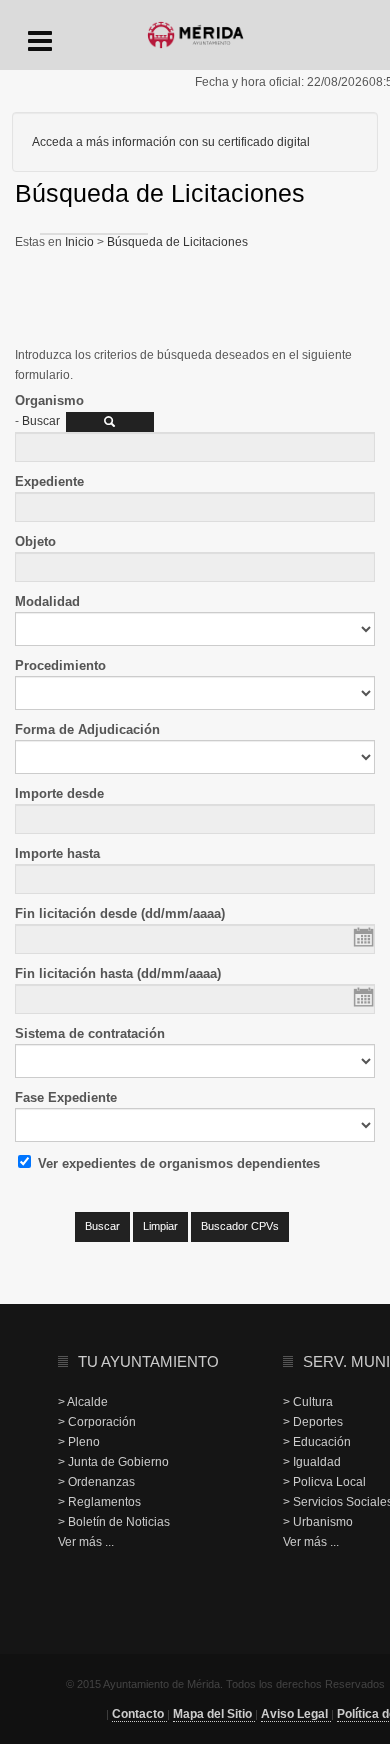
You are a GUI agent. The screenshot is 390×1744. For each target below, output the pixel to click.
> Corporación (97, 1422)
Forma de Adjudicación (87, 729)
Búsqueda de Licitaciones (176, 242)
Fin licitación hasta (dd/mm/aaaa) (118, 973)
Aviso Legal (296, 1714)
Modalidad (47, 601)
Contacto (139, 1714)
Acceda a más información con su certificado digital (171, 142)
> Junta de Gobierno (113, 1462)
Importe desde (59, 793)
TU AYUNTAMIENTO (148, 1361)
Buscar (41, 421)
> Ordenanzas (96, 1482)
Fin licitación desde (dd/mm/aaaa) (120, 913)
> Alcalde (83, 1402)
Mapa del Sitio (214, 1714)
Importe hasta (57, 853)
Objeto (35, 541)
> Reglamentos (99, 1502)
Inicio (81, 242)
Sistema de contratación (90, 1033)
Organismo (49, 400)
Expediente (49, 481)
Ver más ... (86, 1542)
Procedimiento (60, 665)
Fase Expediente (66, 1097)
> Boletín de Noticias (114, 1522)
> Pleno (79, 1442)
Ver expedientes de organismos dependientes (179, 1163)
